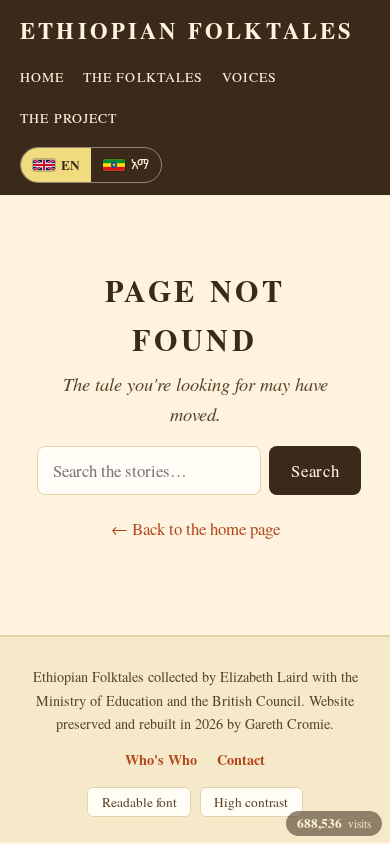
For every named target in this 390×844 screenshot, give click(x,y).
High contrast (251, 802)
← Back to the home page (195, 528)
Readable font (139, 802)
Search (315, 470)
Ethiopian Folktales (187, 30)
